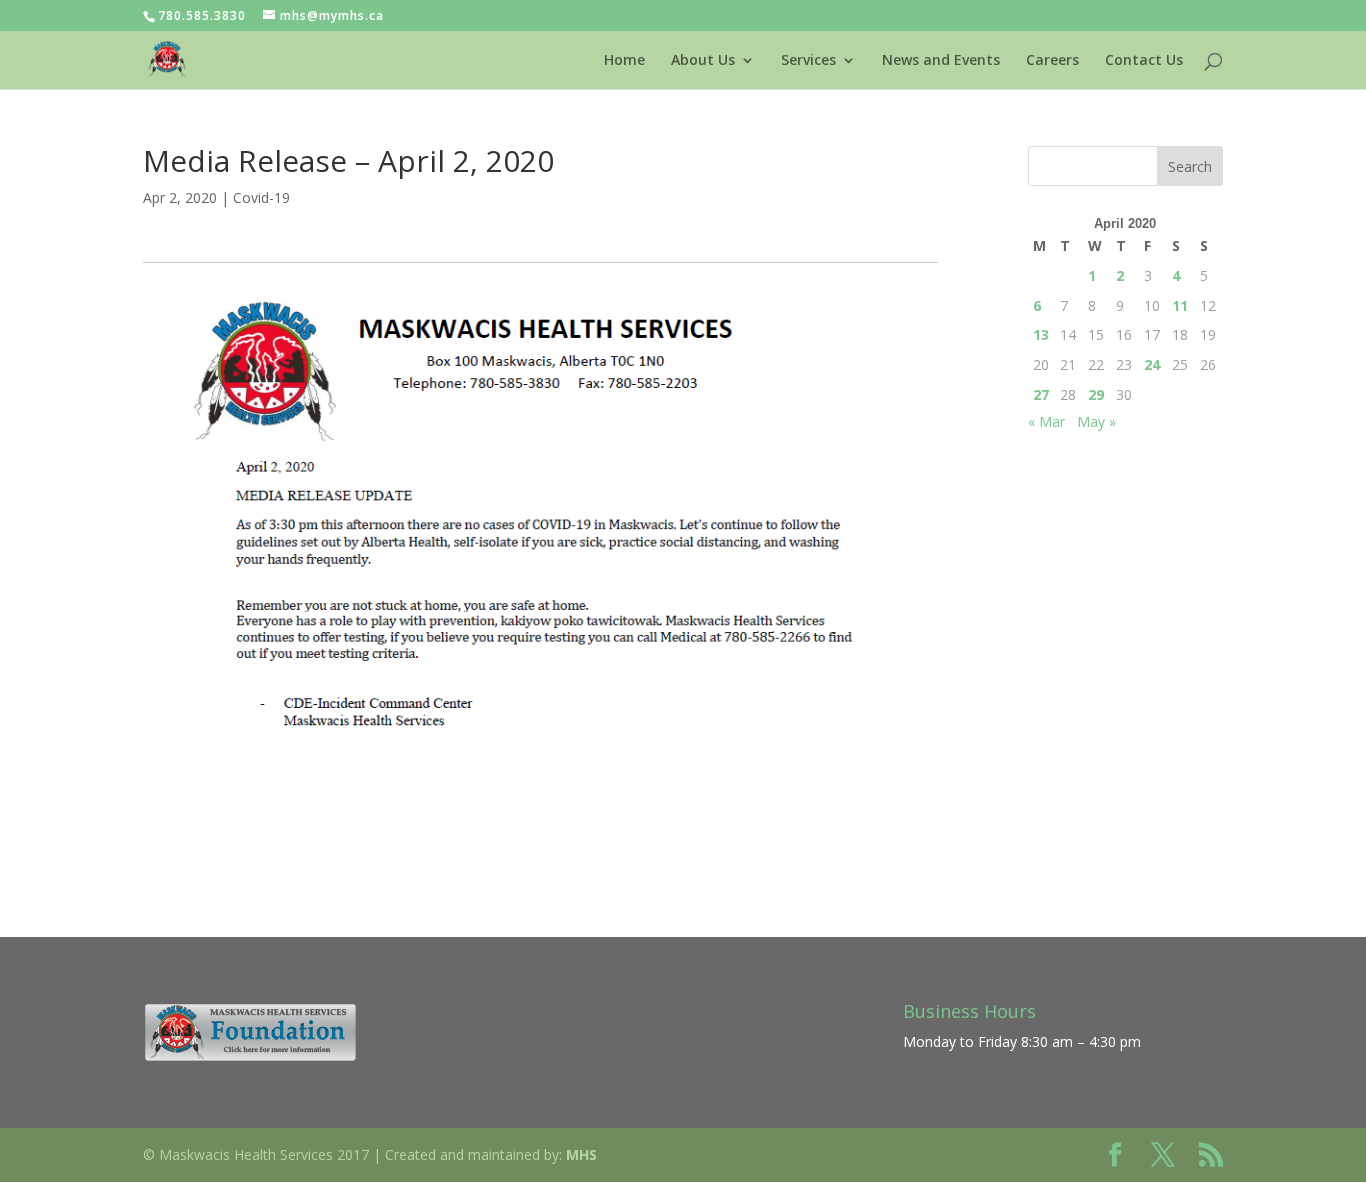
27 (1041, 394)
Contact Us (1144, 61)
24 (1152, 364)
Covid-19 (261, 197)
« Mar (1046, 421)
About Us (703, 61)
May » (1096, 421)
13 (1041, 334)
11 (1180, 305)
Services (808, 61)
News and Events (941, 61)
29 (1096, 394)
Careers (1052, 61)
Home (624, 61)
